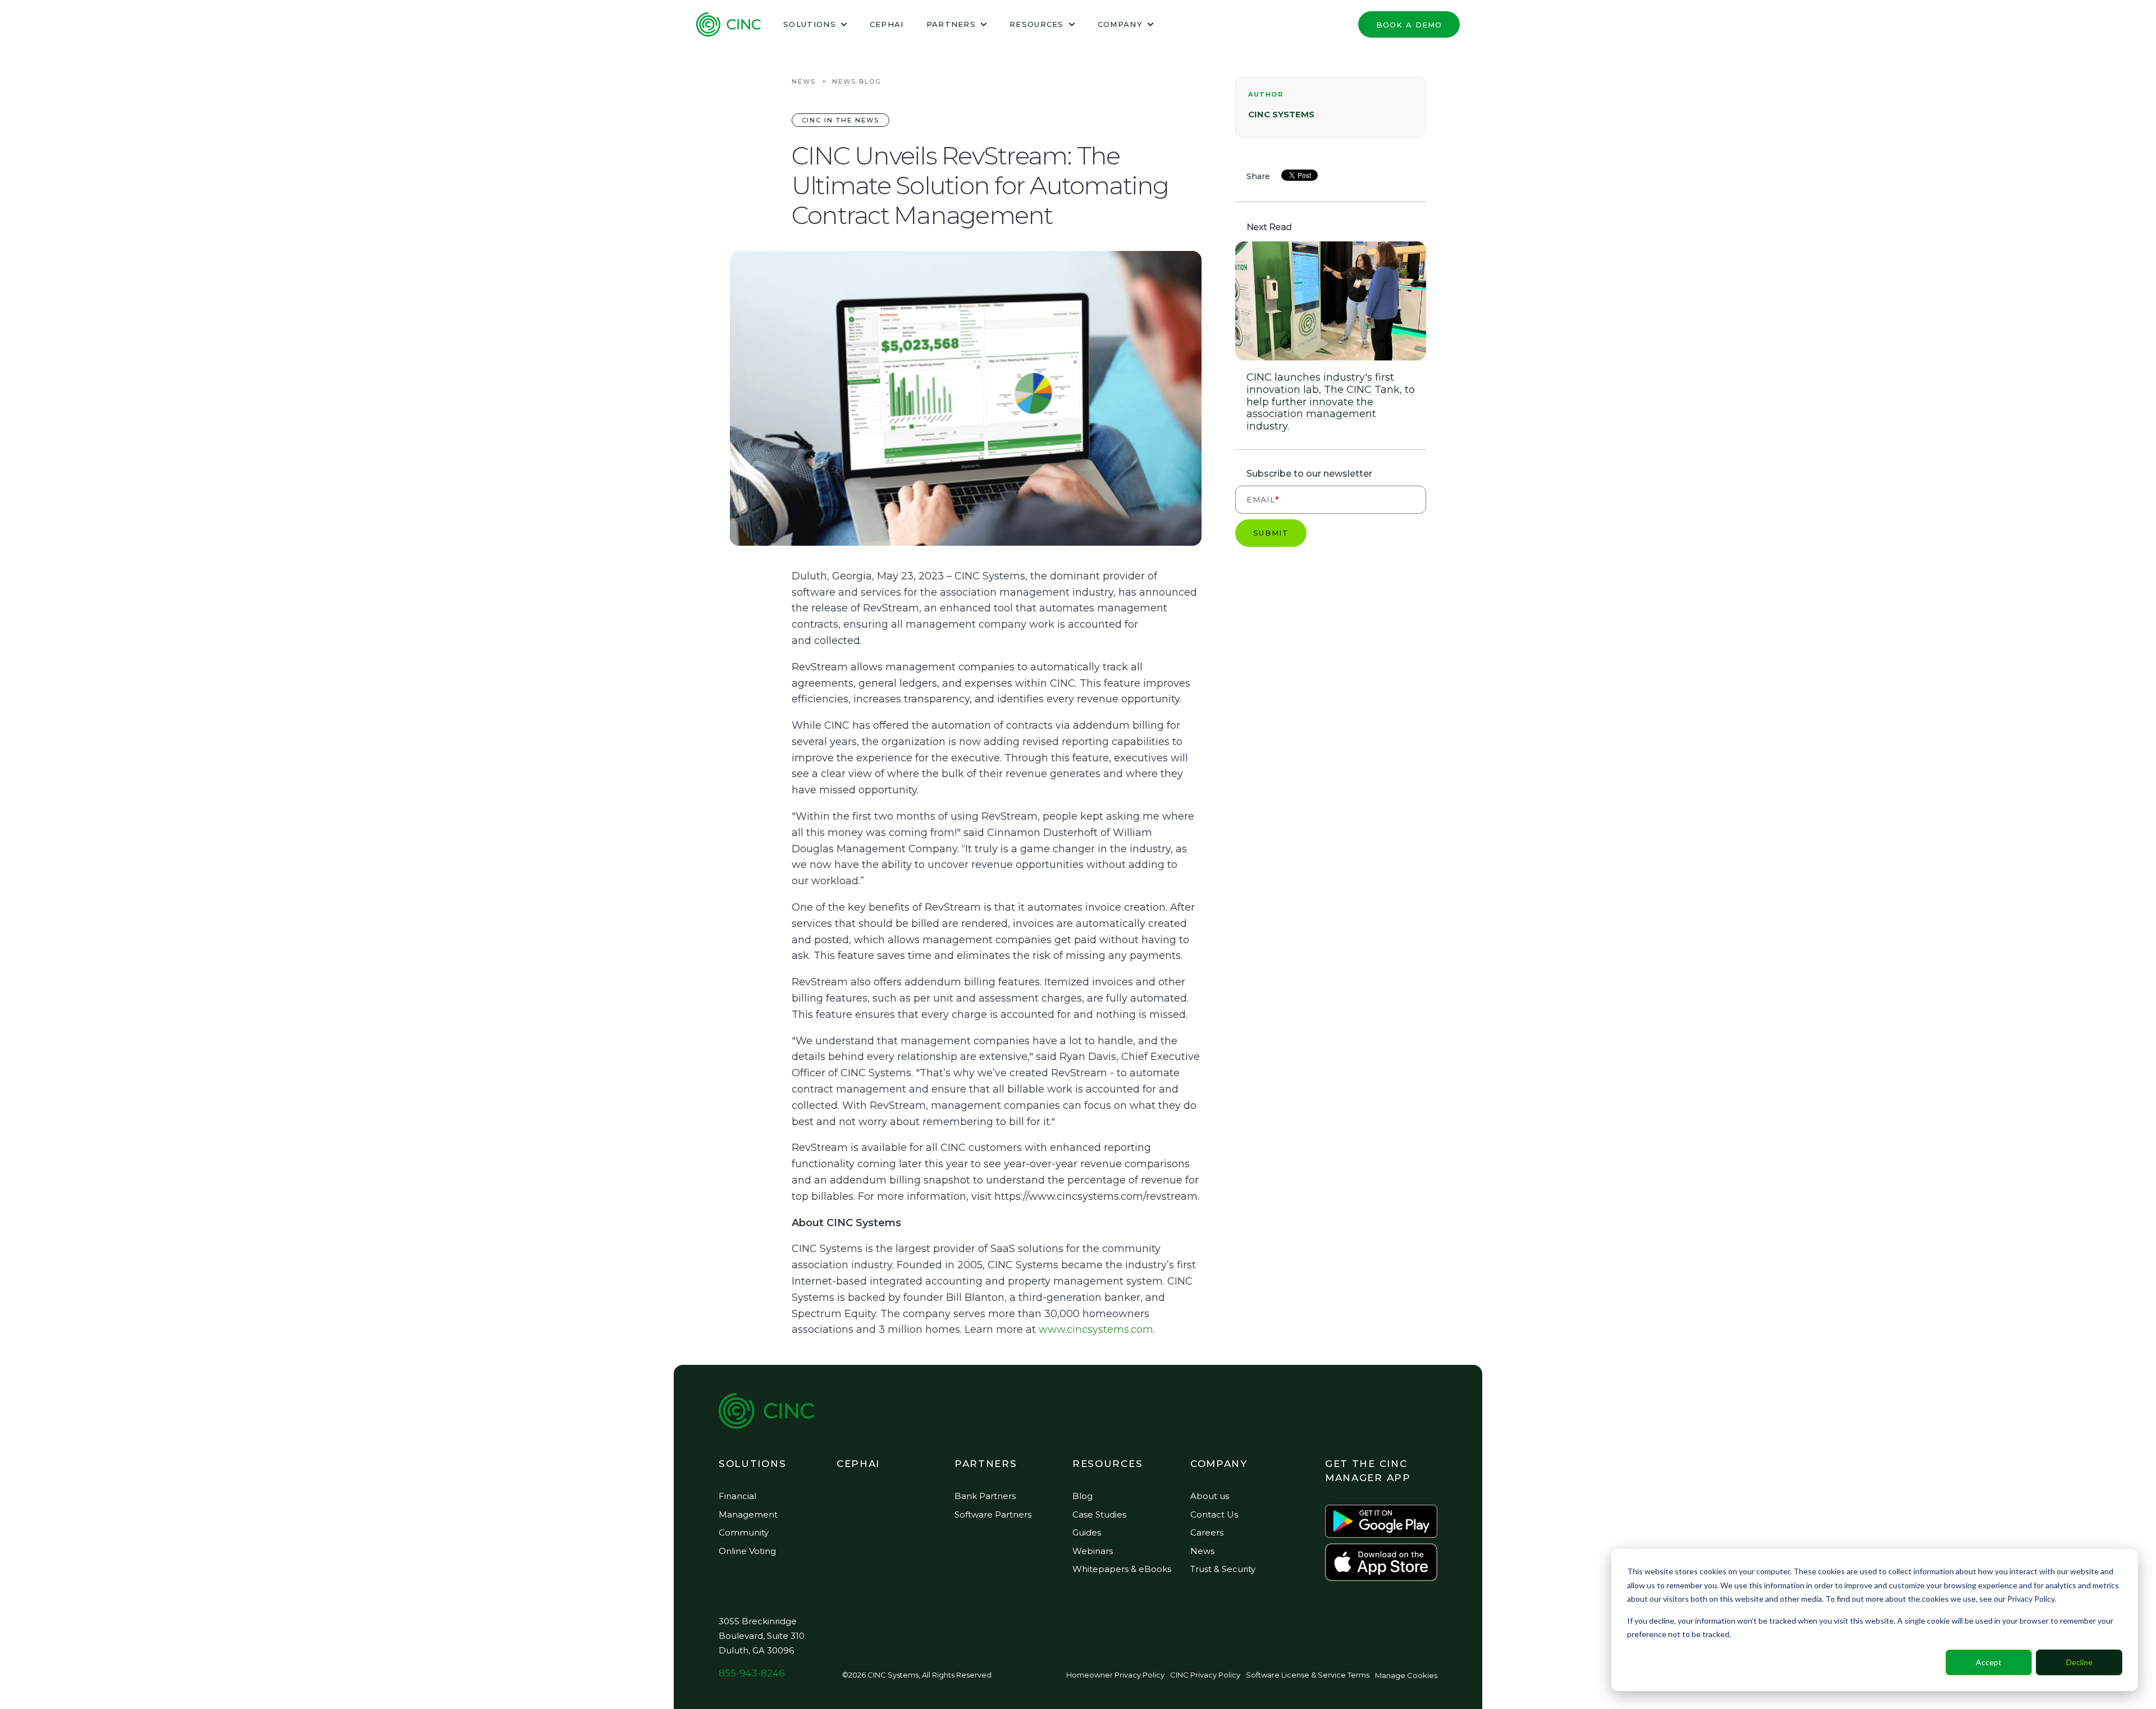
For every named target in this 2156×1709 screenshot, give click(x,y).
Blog (1082, 1496)
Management (748, 1514)
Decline (2079, 1662)
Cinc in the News (841, 120)
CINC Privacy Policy (1205, 1675)
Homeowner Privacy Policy (1115, 1675)
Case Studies (1099, 1514)
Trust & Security (1223, 1569)
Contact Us (1214, 1514)
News (804, 81)
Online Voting (747, 1551)
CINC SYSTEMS (1281, 114)
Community (744, 1532)
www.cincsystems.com (1096, 1329)
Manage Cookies (1406, 1675)
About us (1210, 1496)
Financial (737, 1496)
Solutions (810, 24)
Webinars (1093, 1551)
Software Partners (993, 1514)
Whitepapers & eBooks (1122, 1569)
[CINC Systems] (728, 24)
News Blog (857, 81)
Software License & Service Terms (1308, 1675)
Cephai (887, 24)
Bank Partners (985, 1496)
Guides (1087, 1532)
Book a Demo (1409, 25)
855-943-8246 (752, 1673)
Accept (1989, 1662)
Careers (1207, 1532)
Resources (1037, 24)
